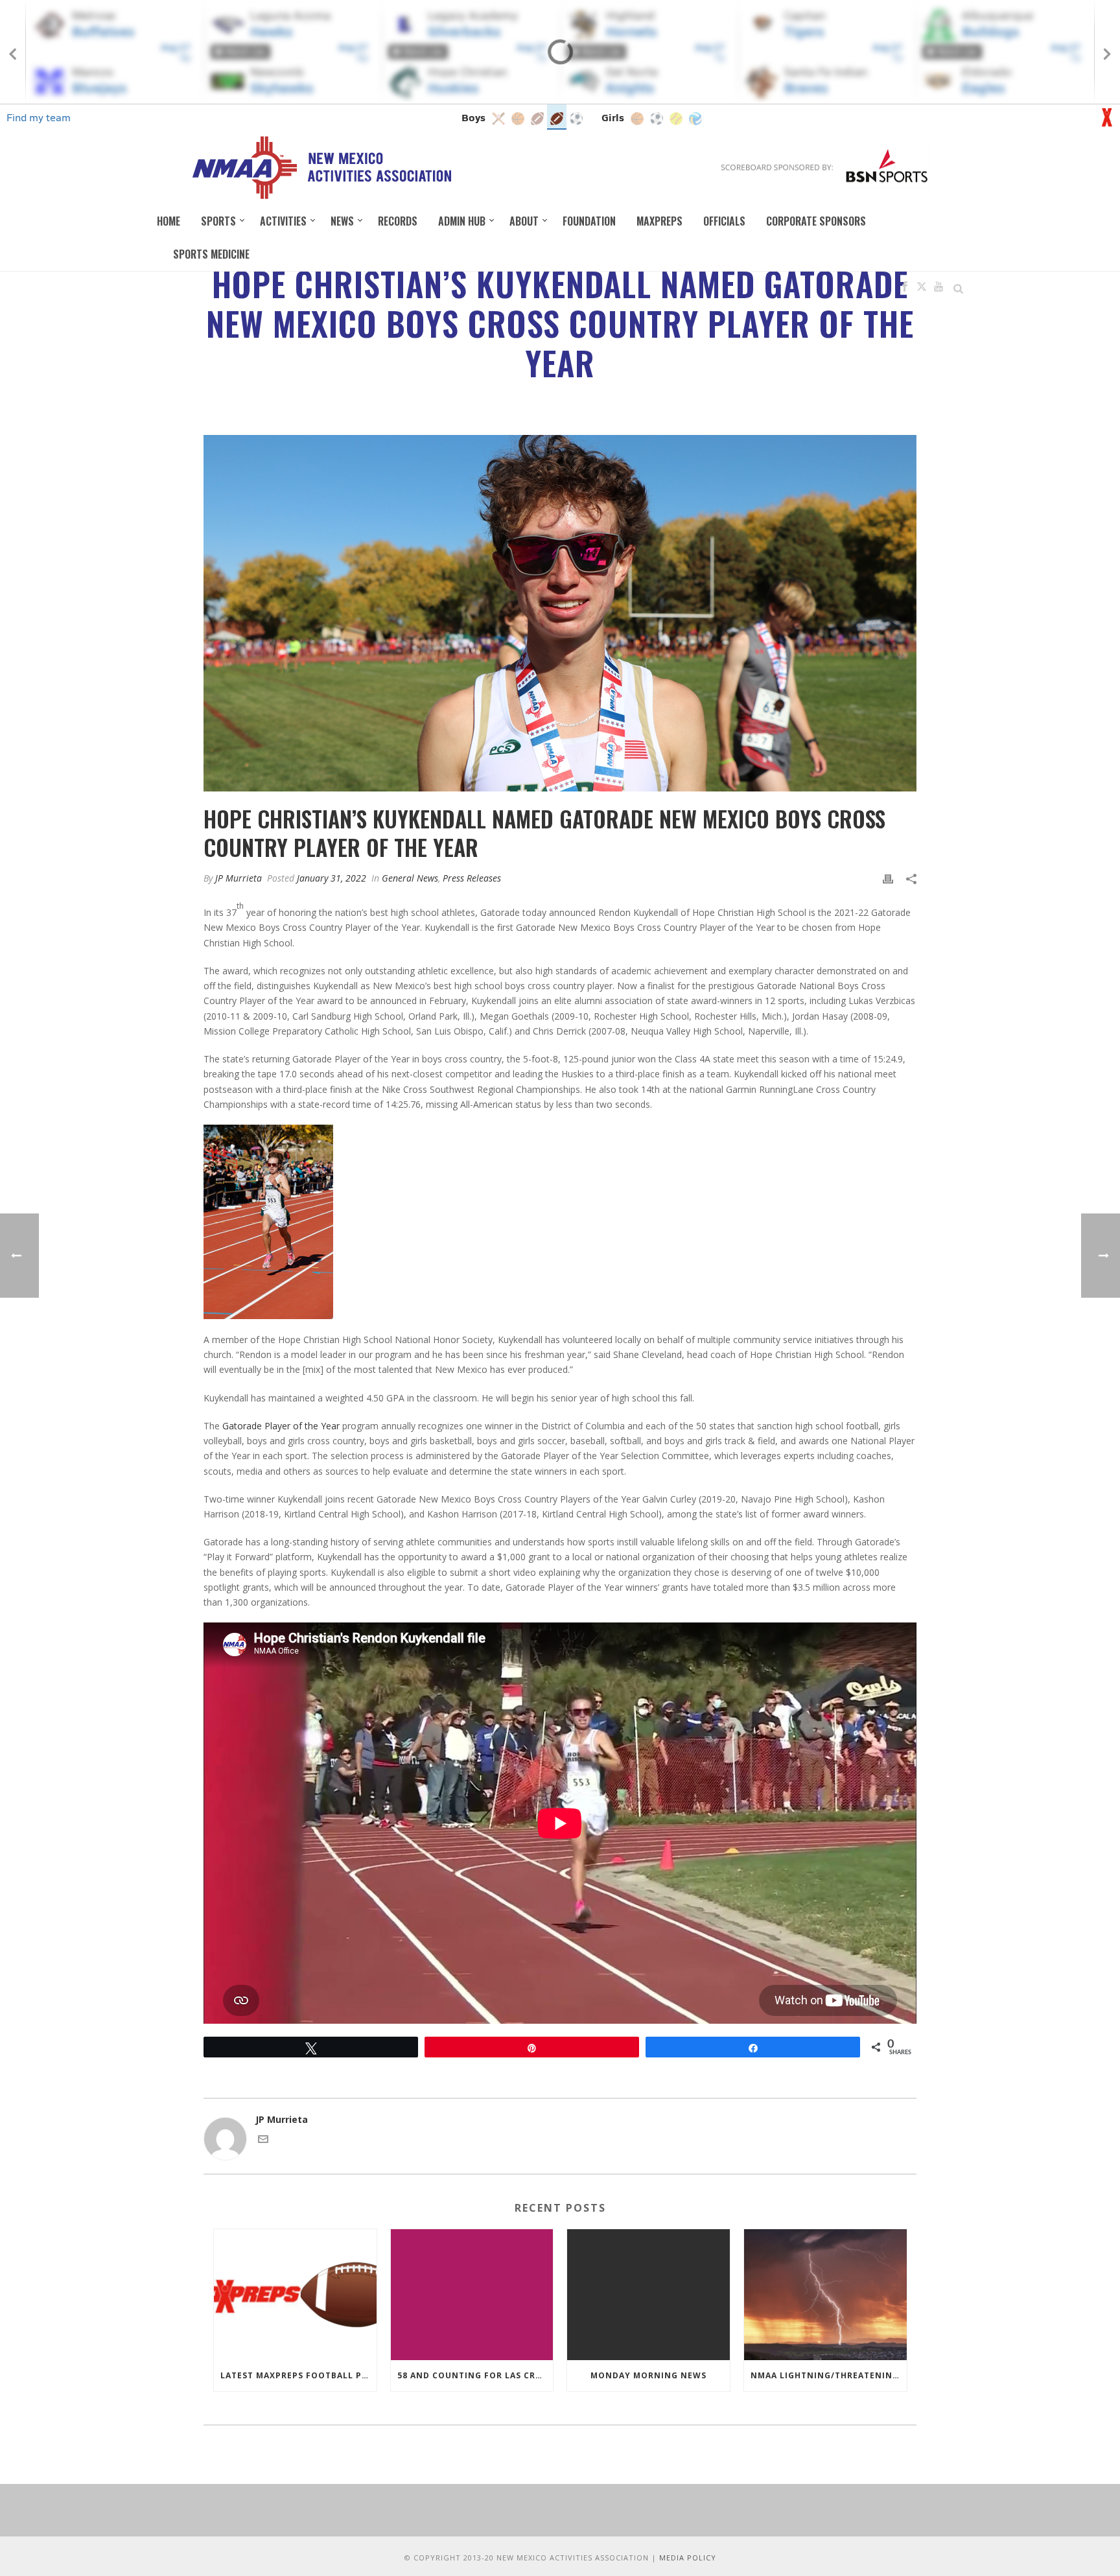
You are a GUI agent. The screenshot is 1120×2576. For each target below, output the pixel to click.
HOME (169, 221)
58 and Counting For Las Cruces (475, 2375)
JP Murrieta (239, 878)
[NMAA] (321, 167)
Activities (283, 221)
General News (410, 878)
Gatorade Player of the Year (281, 1426)
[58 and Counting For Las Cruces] (472, 2294)
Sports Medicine (211, 254)
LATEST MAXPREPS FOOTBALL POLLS (298, 2375)
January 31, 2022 (332, 878)
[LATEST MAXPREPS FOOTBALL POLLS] (295, 2294)
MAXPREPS (659, 221)
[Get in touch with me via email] (263, 2141)
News (342, 221)
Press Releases (472, 878)
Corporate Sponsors (816, 221)
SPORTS (218, 221)
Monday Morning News (648, 2375)
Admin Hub (462, 221)
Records (398, 221)
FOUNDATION (589, 221)
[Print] (888, 878)
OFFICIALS (724, 221)
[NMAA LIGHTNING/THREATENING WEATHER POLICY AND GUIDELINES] (825, 2294)
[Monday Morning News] (648, 2294)
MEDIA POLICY (688, 2558)
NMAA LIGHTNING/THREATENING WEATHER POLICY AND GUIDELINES (829, 2375)
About (524, 221)
